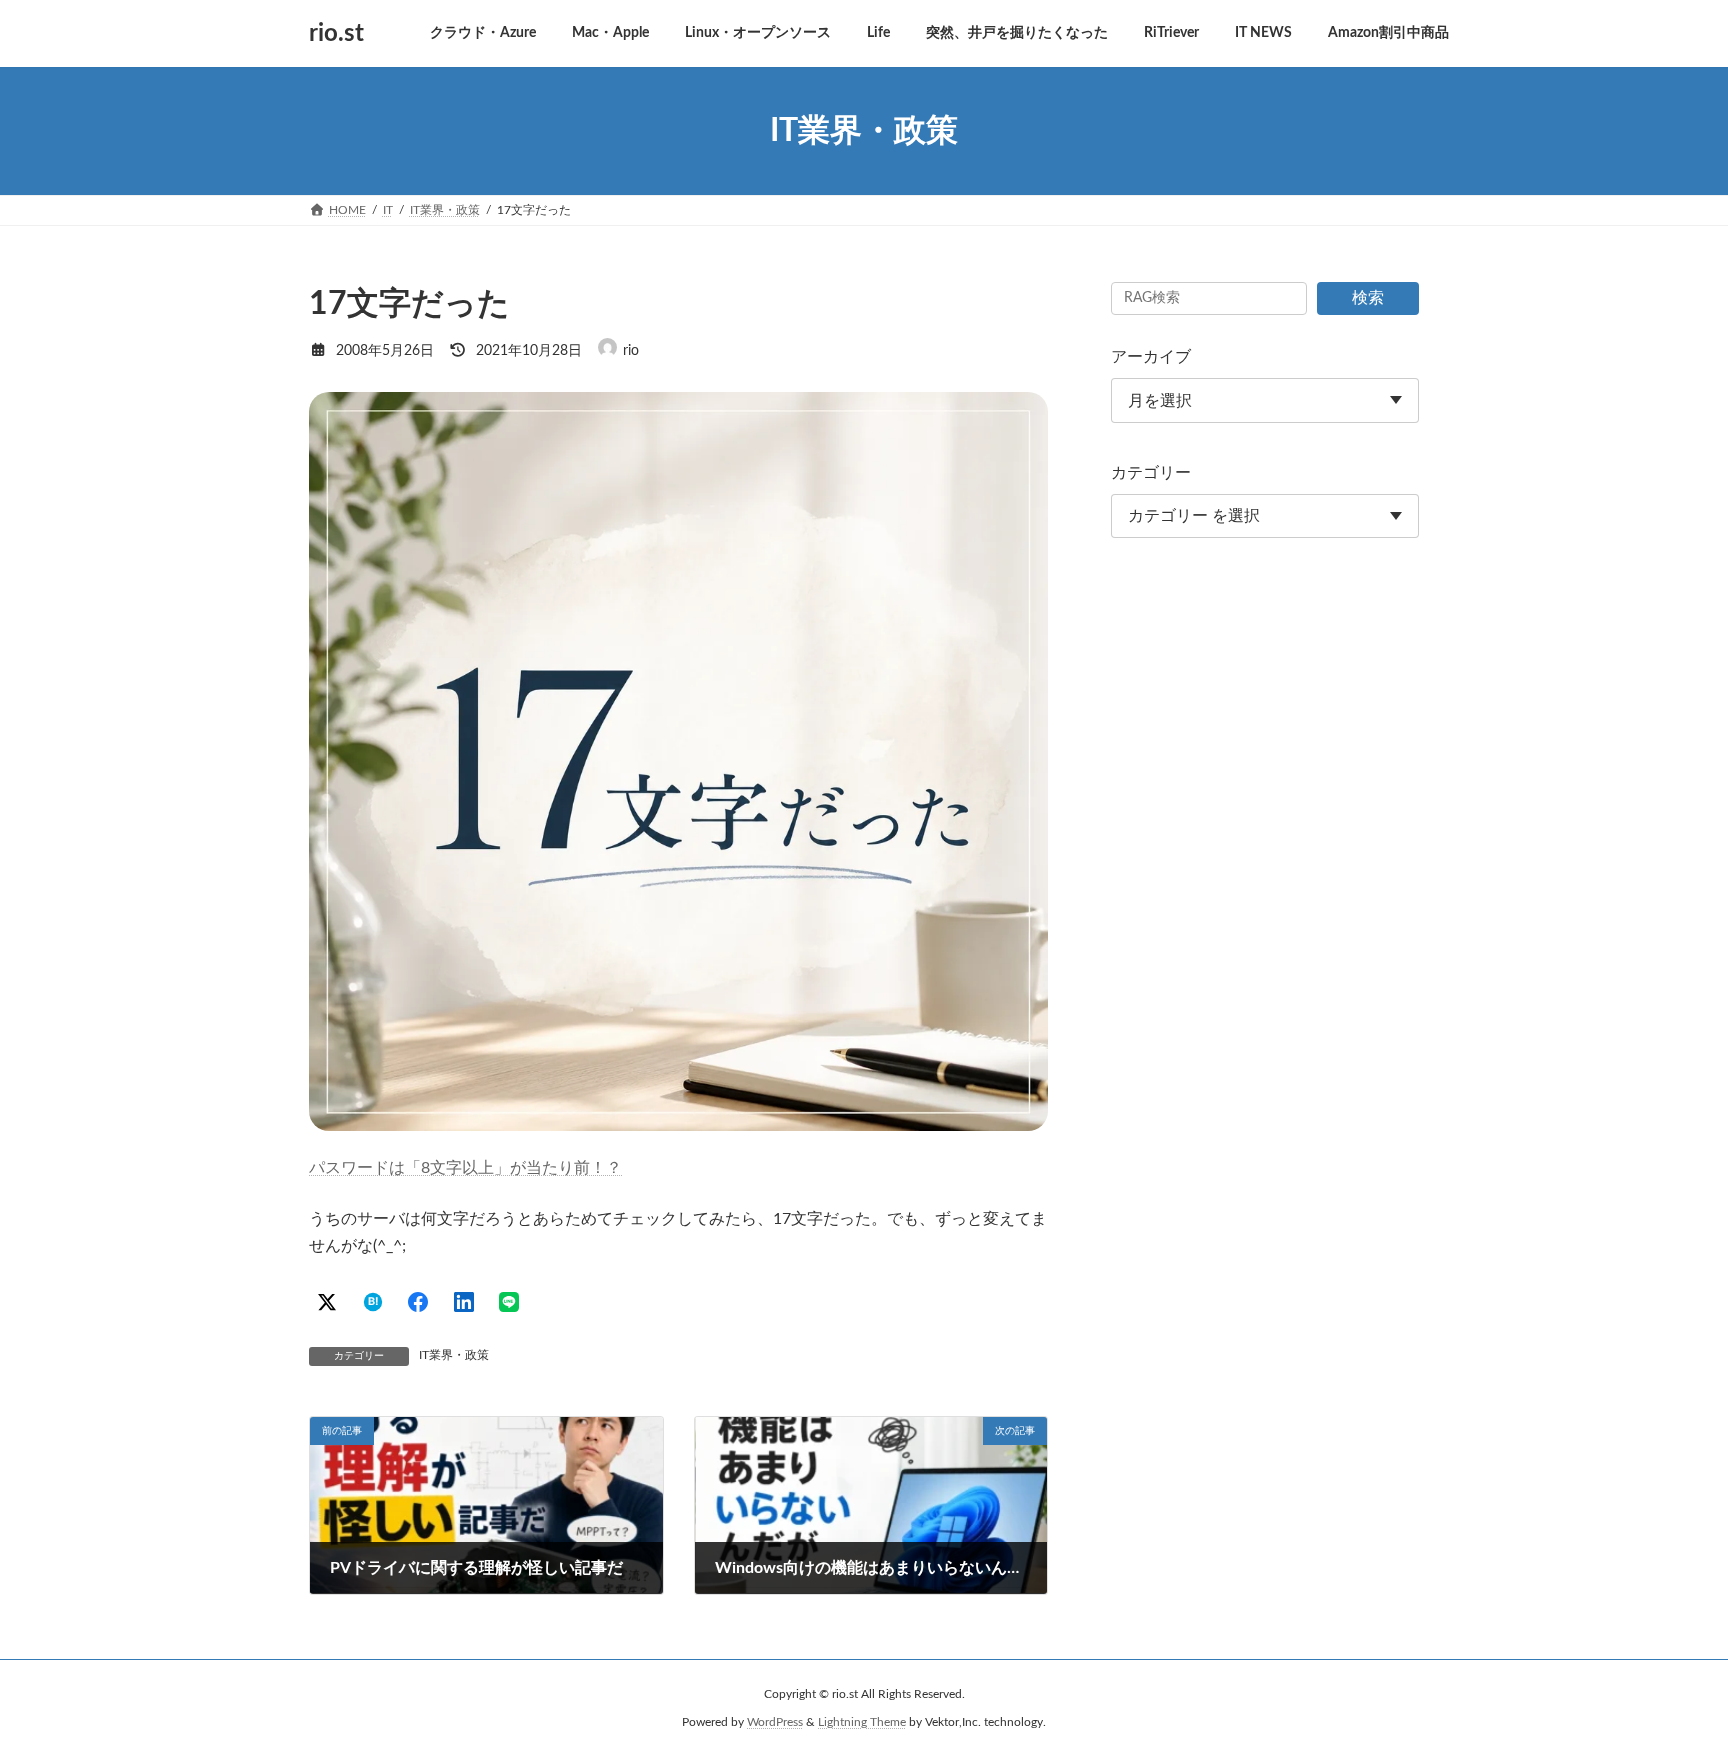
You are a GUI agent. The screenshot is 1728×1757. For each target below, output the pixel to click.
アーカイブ (1151, 357)
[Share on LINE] (509, 1302)
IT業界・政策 (454, 1355)
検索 (1368, 298)
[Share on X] (327, 1302)
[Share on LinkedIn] (464, 1302)
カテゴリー (1151, 473)
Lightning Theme (862, 1722)
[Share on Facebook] (418, 1302)
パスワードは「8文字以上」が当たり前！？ (465, 1168)
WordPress (775, 1722)
